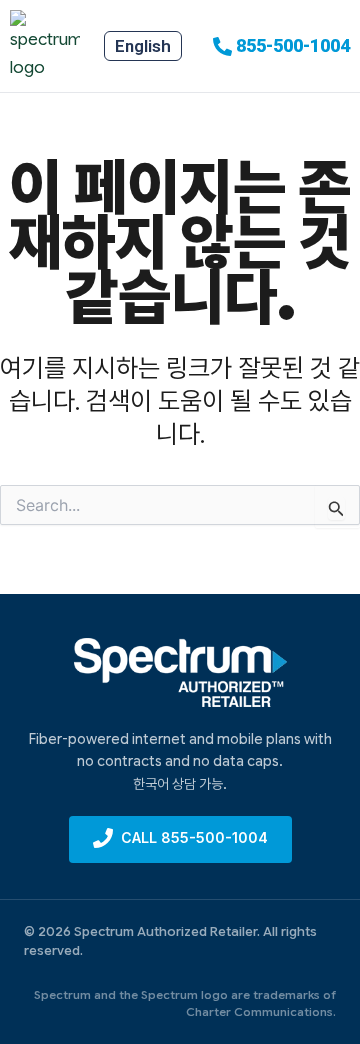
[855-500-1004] (222, 46)
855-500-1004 (293, 45)
